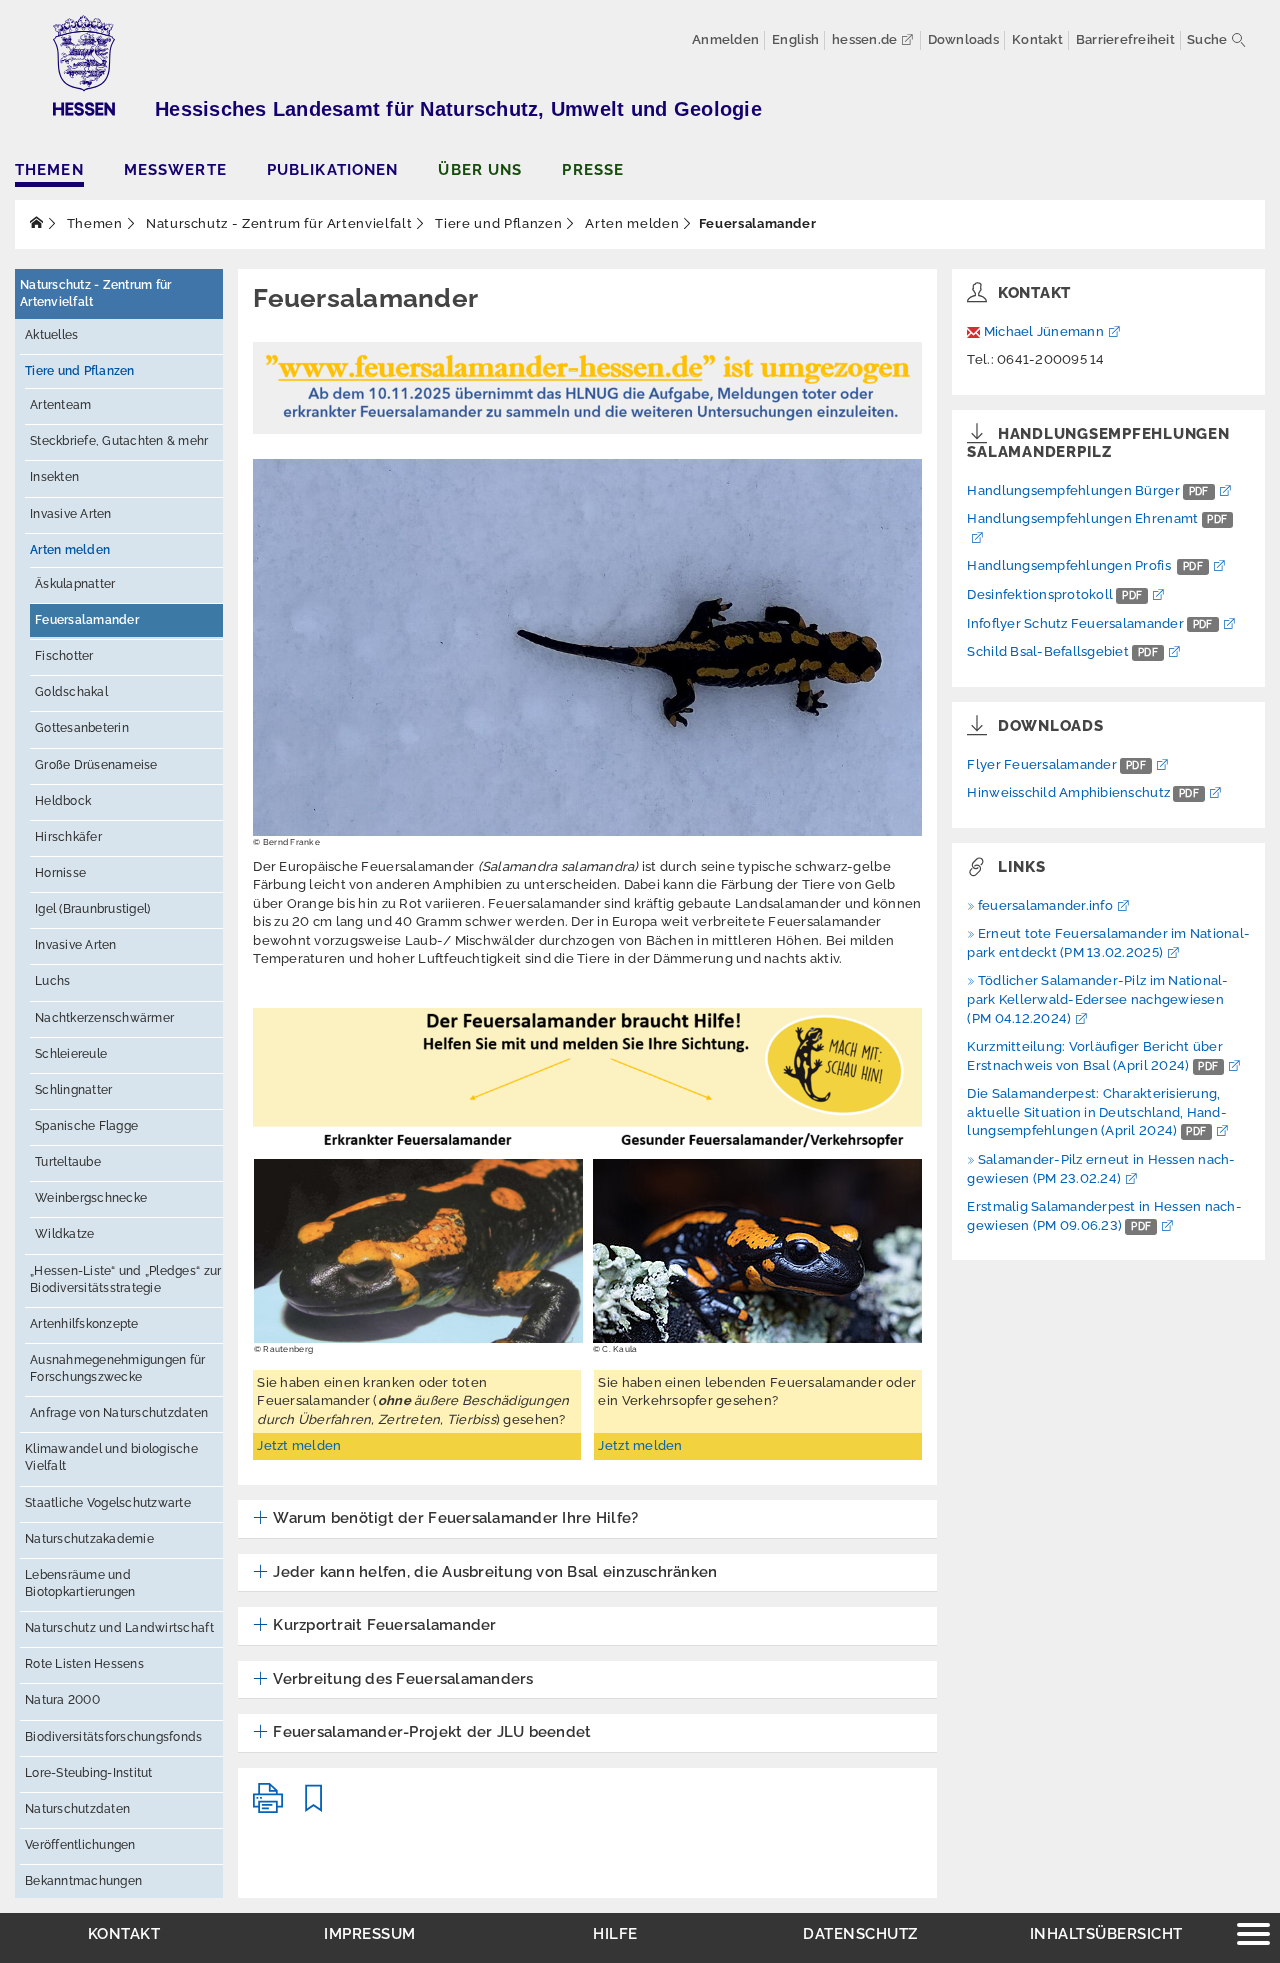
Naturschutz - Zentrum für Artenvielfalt (277, 223)
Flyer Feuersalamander (1056, 764)
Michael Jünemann (1044, 331)
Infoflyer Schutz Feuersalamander (1089, 623)
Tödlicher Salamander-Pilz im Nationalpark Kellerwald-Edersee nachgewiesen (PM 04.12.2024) (1097, 999)
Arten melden (630, 223)
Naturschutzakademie (89, 1539)
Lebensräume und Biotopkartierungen (80, 1583)
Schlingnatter (73, 1090)
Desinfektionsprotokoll (1054, 594)
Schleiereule (71, 1054)
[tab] (587, 1519)
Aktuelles (51, 335)
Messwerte (175, 169)
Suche (1207, 39)
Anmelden (725, 39)
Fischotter (64, 656)
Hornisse (60, 873)
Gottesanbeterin (82, 728)
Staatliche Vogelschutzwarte (108, 1503)
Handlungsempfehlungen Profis (1084, 565)
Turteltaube (68, 1162)
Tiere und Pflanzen (497, 223)
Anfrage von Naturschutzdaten (119, 1413)
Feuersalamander (87, 620)
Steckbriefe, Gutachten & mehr (119, 441)
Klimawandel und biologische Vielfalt (111, 1457)
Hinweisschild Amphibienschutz (1082, 792)
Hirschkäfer (68, 837)
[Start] (37, 223)
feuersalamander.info (1045, 905)
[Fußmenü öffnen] (1253, 1936)
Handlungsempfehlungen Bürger (1087, 490)
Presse (593, 169)
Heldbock (63, 801)
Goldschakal (71, 692)
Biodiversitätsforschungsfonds (114, 1737)
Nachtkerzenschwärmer (104, 1018)
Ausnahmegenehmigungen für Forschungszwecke (118, 1368)
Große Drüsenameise (96, 765)
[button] (445, 1519)
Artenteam (60, 405)
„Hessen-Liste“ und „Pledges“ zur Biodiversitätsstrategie (125, 1279)
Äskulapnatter (75, 584)
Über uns (480, 169)
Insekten (54, 477)
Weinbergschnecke (91, 1198)
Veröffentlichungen (80, 1845)
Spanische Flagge (86, 1126)
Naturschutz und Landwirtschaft (119, 1628)
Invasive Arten (71, 514)
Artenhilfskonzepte (84, 1324)
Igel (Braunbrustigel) (92, 909)
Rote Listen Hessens (84, 1664)
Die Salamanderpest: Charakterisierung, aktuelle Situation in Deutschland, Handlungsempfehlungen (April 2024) (1096, 1112)
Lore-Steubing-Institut (89, 1773)
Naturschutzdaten (77, 1809)
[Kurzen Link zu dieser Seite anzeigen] (314, 1806)
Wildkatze (64, 1234)
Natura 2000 (62, 1700)
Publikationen (333, 169)
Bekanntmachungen (83, 1881)
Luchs (52, 981)
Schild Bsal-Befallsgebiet (1062, 651)
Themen (49, 169)
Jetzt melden (299, 1445)
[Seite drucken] (268, 1806)
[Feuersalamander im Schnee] (587, 647)
